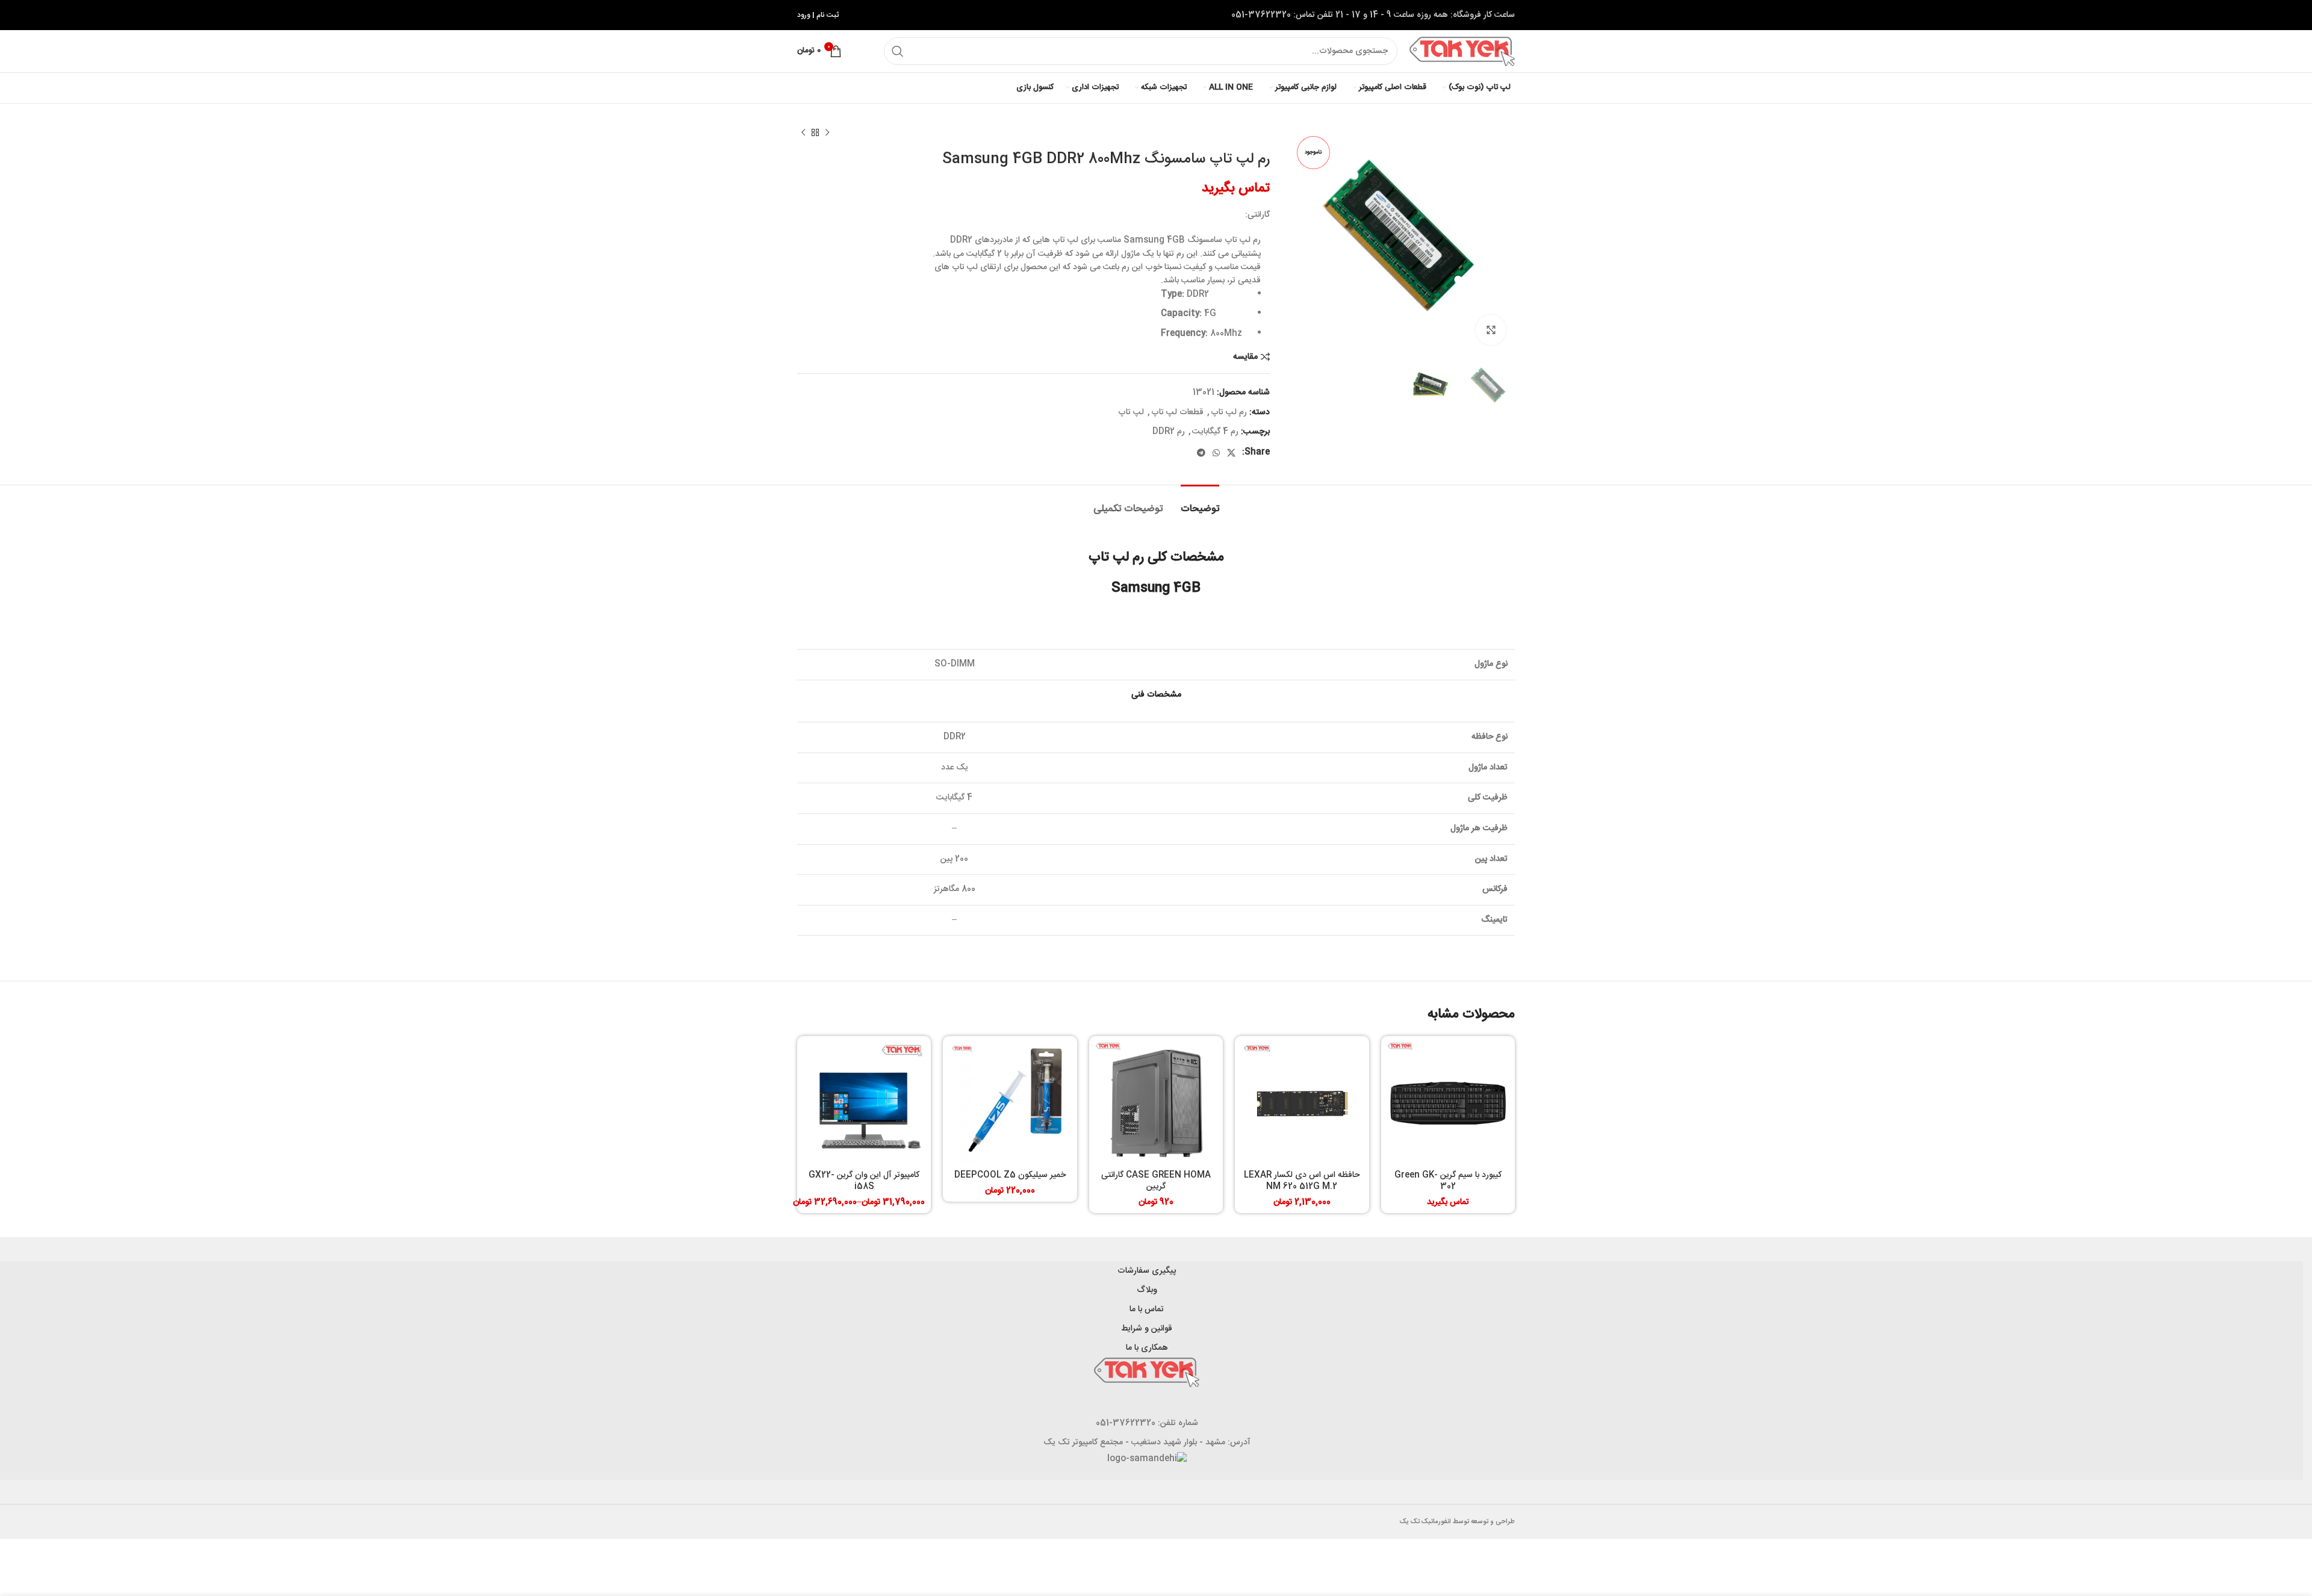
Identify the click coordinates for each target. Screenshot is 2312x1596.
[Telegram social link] (1201, 453)
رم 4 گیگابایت (1215, 432)
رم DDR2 (1169, 432)
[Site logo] (1462, 52)
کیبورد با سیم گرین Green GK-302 (1448, 1181)
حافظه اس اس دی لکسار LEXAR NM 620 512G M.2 (1302, 1181)
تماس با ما (1147, 1309)
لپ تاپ (1131, 412)
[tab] (1200, 503)
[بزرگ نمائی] (1491, 330)
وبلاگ (1147, 1290)
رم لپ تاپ (1229, 412)
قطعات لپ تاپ (1177, 412)
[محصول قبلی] (827, 133)
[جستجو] (898, 51)
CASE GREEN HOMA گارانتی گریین (1156, 1181)
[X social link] (1231, 453)
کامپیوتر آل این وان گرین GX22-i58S (864, 1181)
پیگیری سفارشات (1147, 1271)
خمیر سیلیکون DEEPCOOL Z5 (1010, 1175)
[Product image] (1448, 1103)
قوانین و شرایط (1147, 1329)
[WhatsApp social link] (1216, 453)
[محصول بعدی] (803, 133)
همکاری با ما (1147, 1348)
